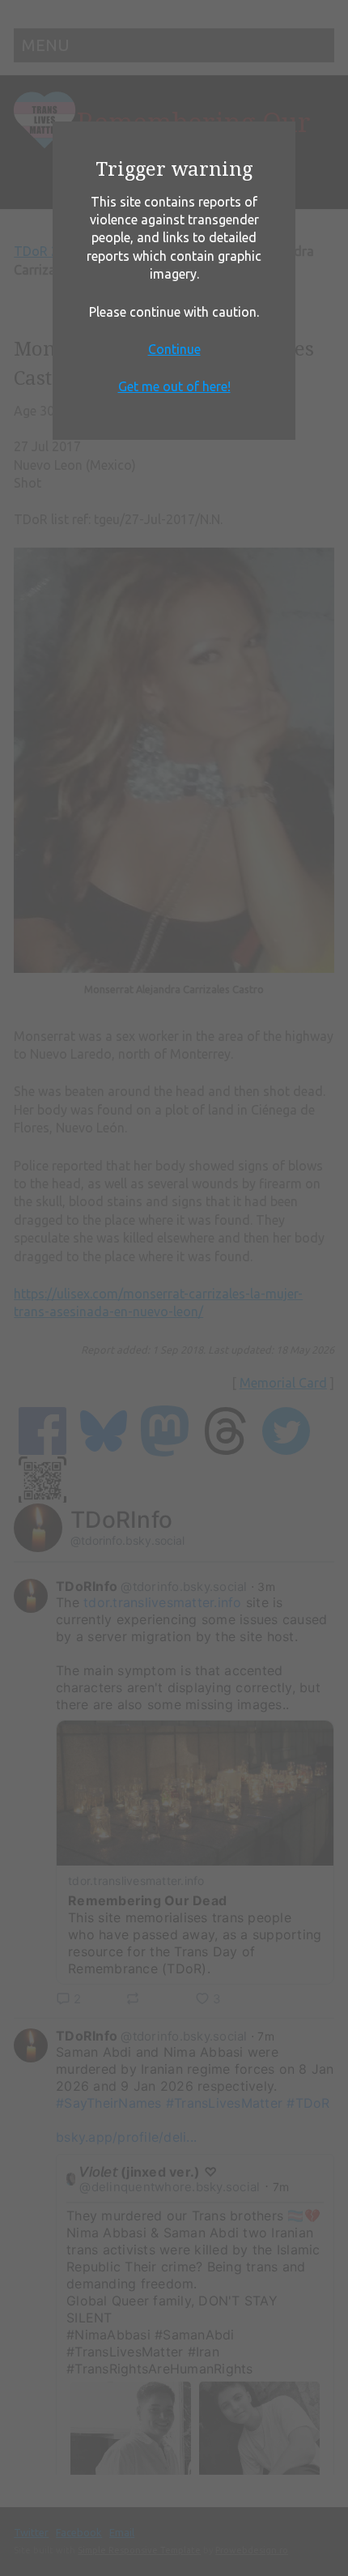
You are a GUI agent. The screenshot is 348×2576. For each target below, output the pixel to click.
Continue (174, 349)
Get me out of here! (174, 386)
